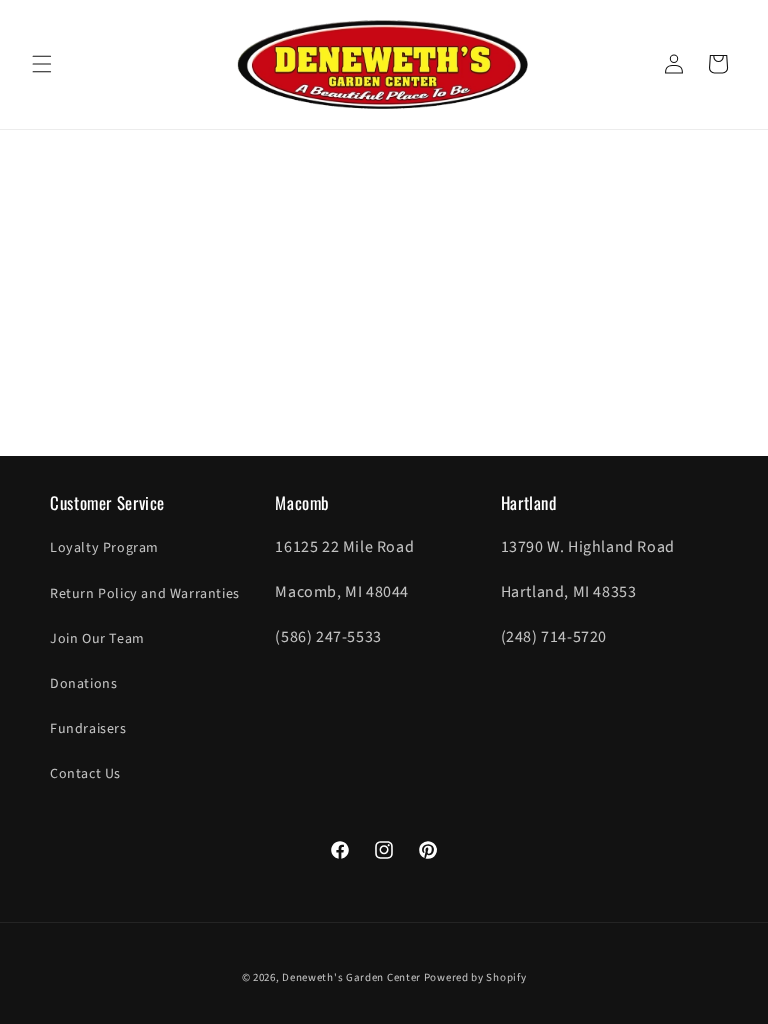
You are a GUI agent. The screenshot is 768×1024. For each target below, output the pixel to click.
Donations (83, 684)
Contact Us (85, 774)
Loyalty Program (104, 548)
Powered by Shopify (475, 977)
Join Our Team (97, 639)
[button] (42, 64)
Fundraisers (88, 729)
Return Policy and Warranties (145, 594)
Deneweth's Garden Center (351, 977)
